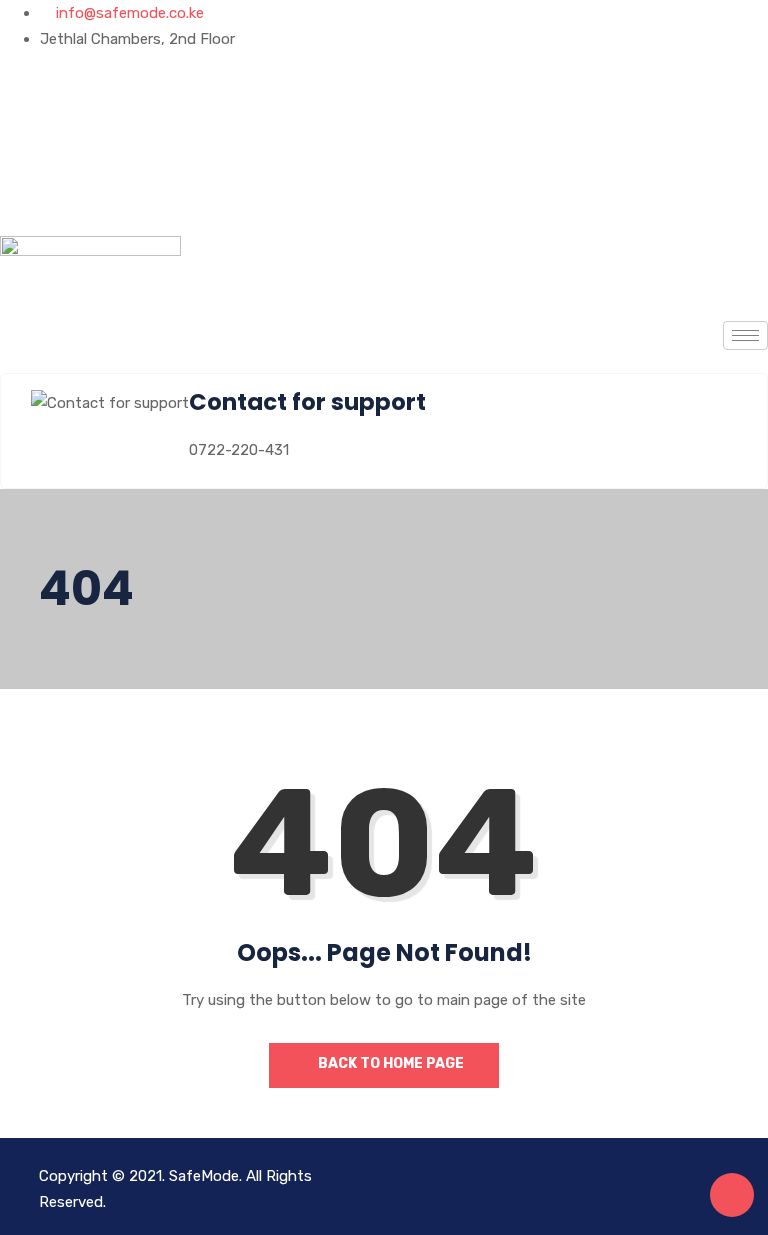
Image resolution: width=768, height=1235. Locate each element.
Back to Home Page (389, 1063)
